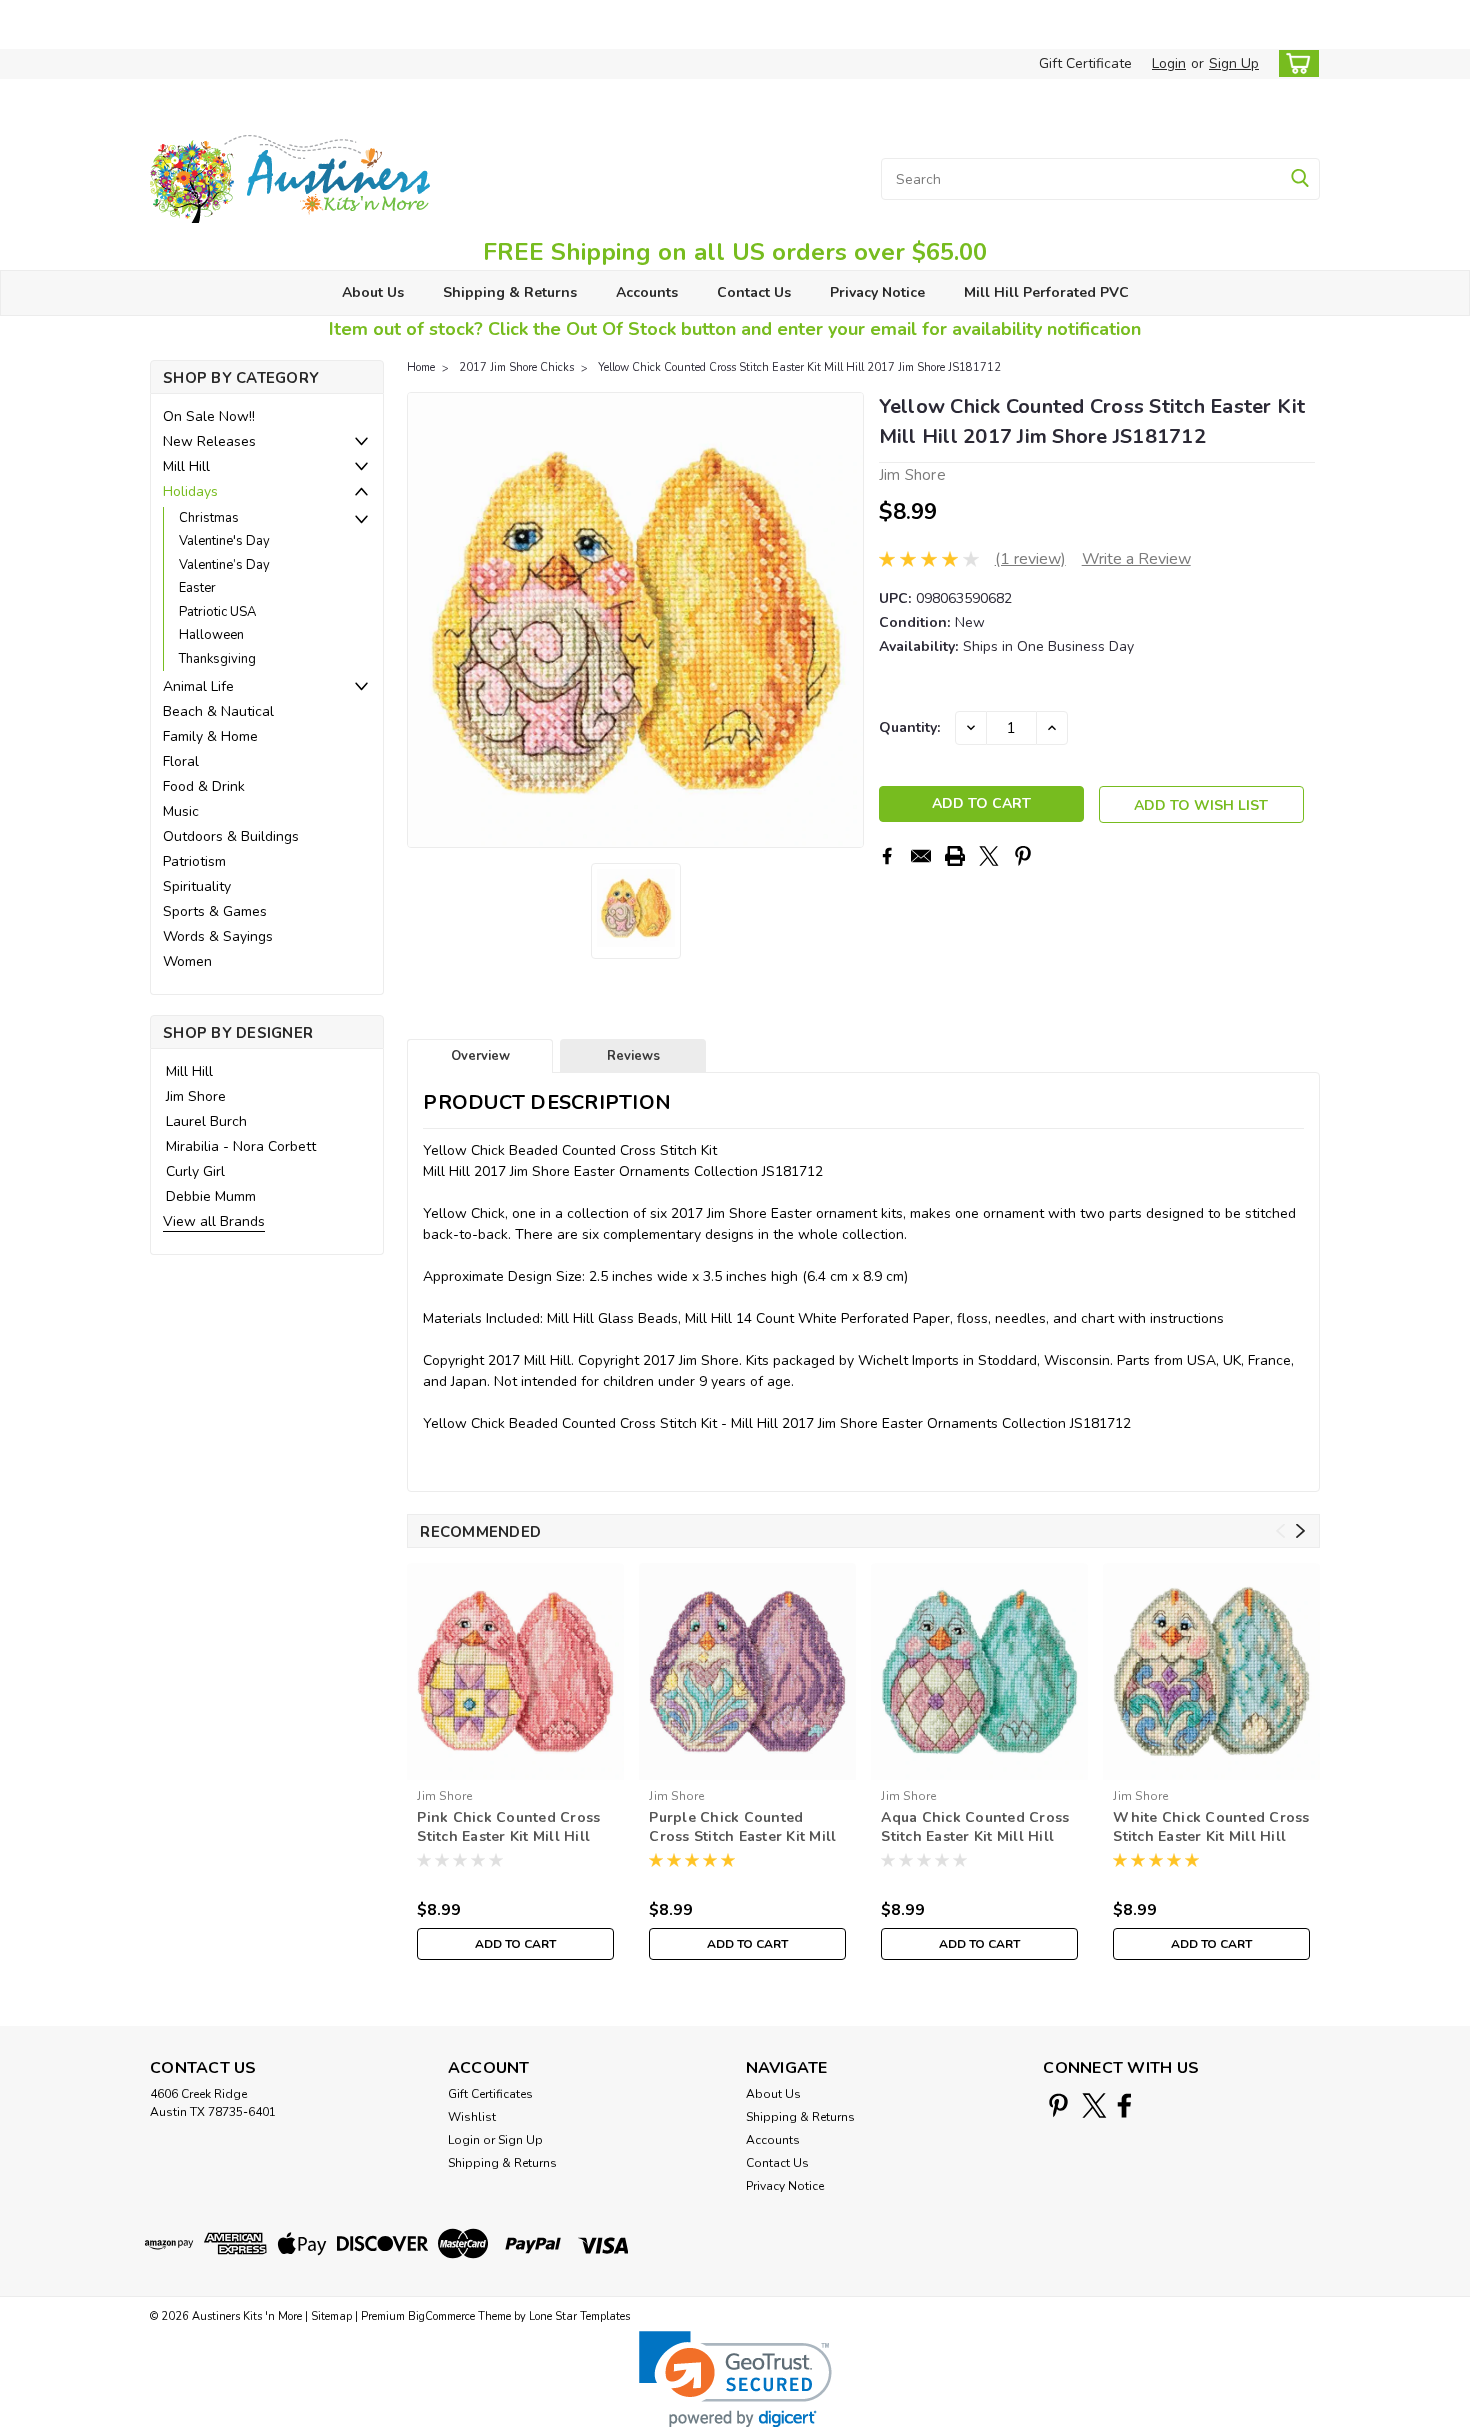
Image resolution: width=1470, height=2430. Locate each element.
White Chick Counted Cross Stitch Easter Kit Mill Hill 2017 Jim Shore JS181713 (1211, 1828)
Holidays (190, 491)
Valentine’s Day (224, 565)
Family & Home (210, 736)
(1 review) (1030, 559)
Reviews (633, 1056)
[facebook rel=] (1124, 2105)
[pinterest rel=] (1058, 2105)
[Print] (955, 856)
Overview (480, 1056)
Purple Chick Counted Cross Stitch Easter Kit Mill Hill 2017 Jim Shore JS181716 (742, 1828)
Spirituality (197, 886)
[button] (735, 2379)
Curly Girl (195, 1171)
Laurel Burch (206, 1121)
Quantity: (909, 727)
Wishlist (472, 2117)
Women (187, 961)
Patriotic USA (217, 612)
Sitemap (331, 2316)
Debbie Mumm (211, 1196)
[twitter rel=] (1094, 2105)
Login (1169, 63)
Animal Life (198, 686)
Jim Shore (196, 1096)
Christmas (209, 518)
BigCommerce (441, 2316)
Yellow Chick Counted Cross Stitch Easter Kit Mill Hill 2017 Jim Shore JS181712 (799, 367)
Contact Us (754, 292)
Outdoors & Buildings (231, 836)
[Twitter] (989, 856)
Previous (424, 620)
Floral (181, 761)
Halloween (211, 635)
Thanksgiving (217, 659)
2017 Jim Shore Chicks (516, 367)
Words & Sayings (218, 936)
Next (846, 620)
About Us (373, 292)
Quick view (515, 1764)
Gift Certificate (1085, 63)
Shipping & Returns (510, 292)
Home (421, 367)
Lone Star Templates (579, 2316)
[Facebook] (887, 856)
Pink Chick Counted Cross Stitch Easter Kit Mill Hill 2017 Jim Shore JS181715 (508, 1828)
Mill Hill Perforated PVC (1046, 292)
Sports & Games (215, 911)
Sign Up (1234, 63)
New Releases (209, 441)
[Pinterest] (1023, 856)
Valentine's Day (224, 541)
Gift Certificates (490, 2094)
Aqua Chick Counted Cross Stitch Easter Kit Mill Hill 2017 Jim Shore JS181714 (975, 1828)
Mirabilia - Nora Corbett (241, 1146)
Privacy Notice (877, 292)
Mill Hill (186, 466)
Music (181, 811)
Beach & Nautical (218, 711)
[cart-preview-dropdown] (1294, 63)
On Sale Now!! (209, 416)
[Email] (921, 856)
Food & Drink (204, 786)
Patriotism (194, 861)
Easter (197, 588)
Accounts (647, 292)
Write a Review (1136, 559)
